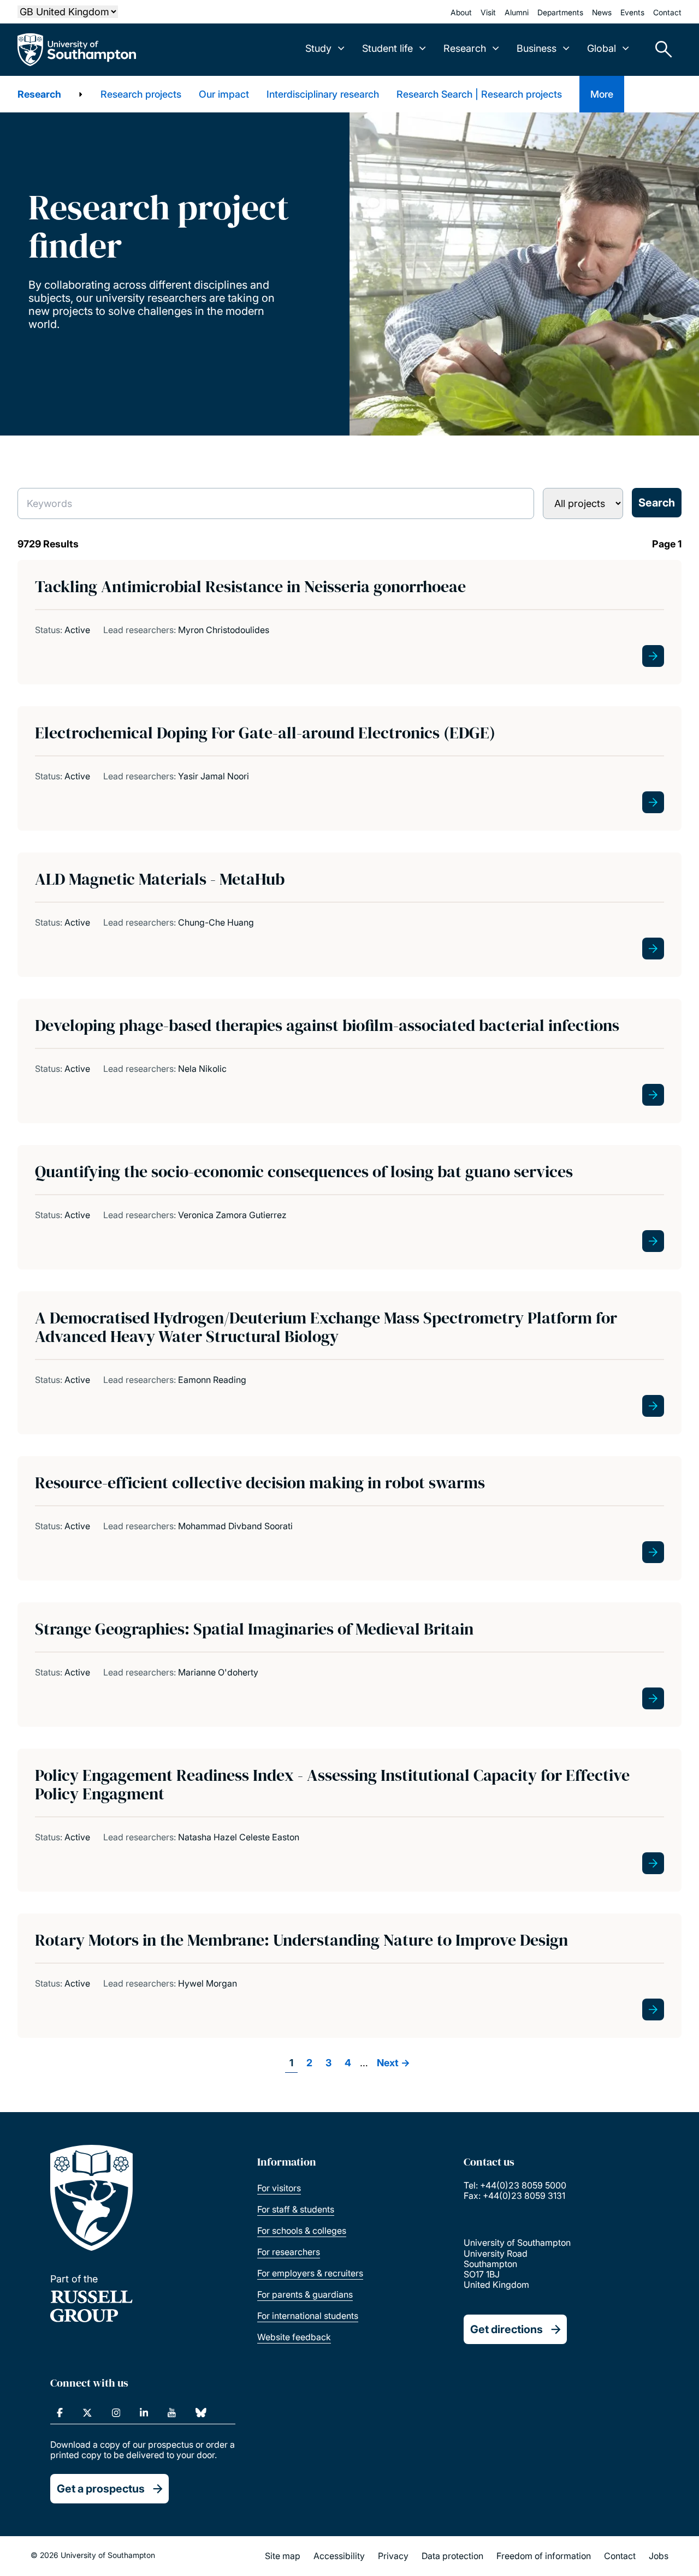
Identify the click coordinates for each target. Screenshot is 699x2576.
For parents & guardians (305, 2294)
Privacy (393, 2556)
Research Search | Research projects (479, 94)
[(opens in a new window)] (60, 2413)
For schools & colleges (302, 2231)
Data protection (452, 2556)
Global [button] (602, 48)
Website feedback (294, 2337)
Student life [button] (387, 48)
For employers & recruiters (310, 2273)
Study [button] (318, 48)
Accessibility (339, 2556)
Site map (283, 2556)
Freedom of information (544, 2556)
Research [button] (465, 48)
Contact (667, 12)
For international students (308, 2316)
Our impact (224, 94)
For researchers (289, 2252)
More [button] (602, 94)
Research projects (141, 94)
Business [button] (537, 48)
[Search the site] (660, 50)
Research (39, 94)
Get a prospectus (101, 2489)
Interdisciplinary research (323, 94)
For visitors (279, 2188)
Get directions (507, 2329)
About (461, 12)
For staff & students (296, 2209)
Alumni (517, 12)
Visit (488, 12)
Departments (560, 12)
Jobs (659, 2556)
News (602, 12)
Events (632, 12)
